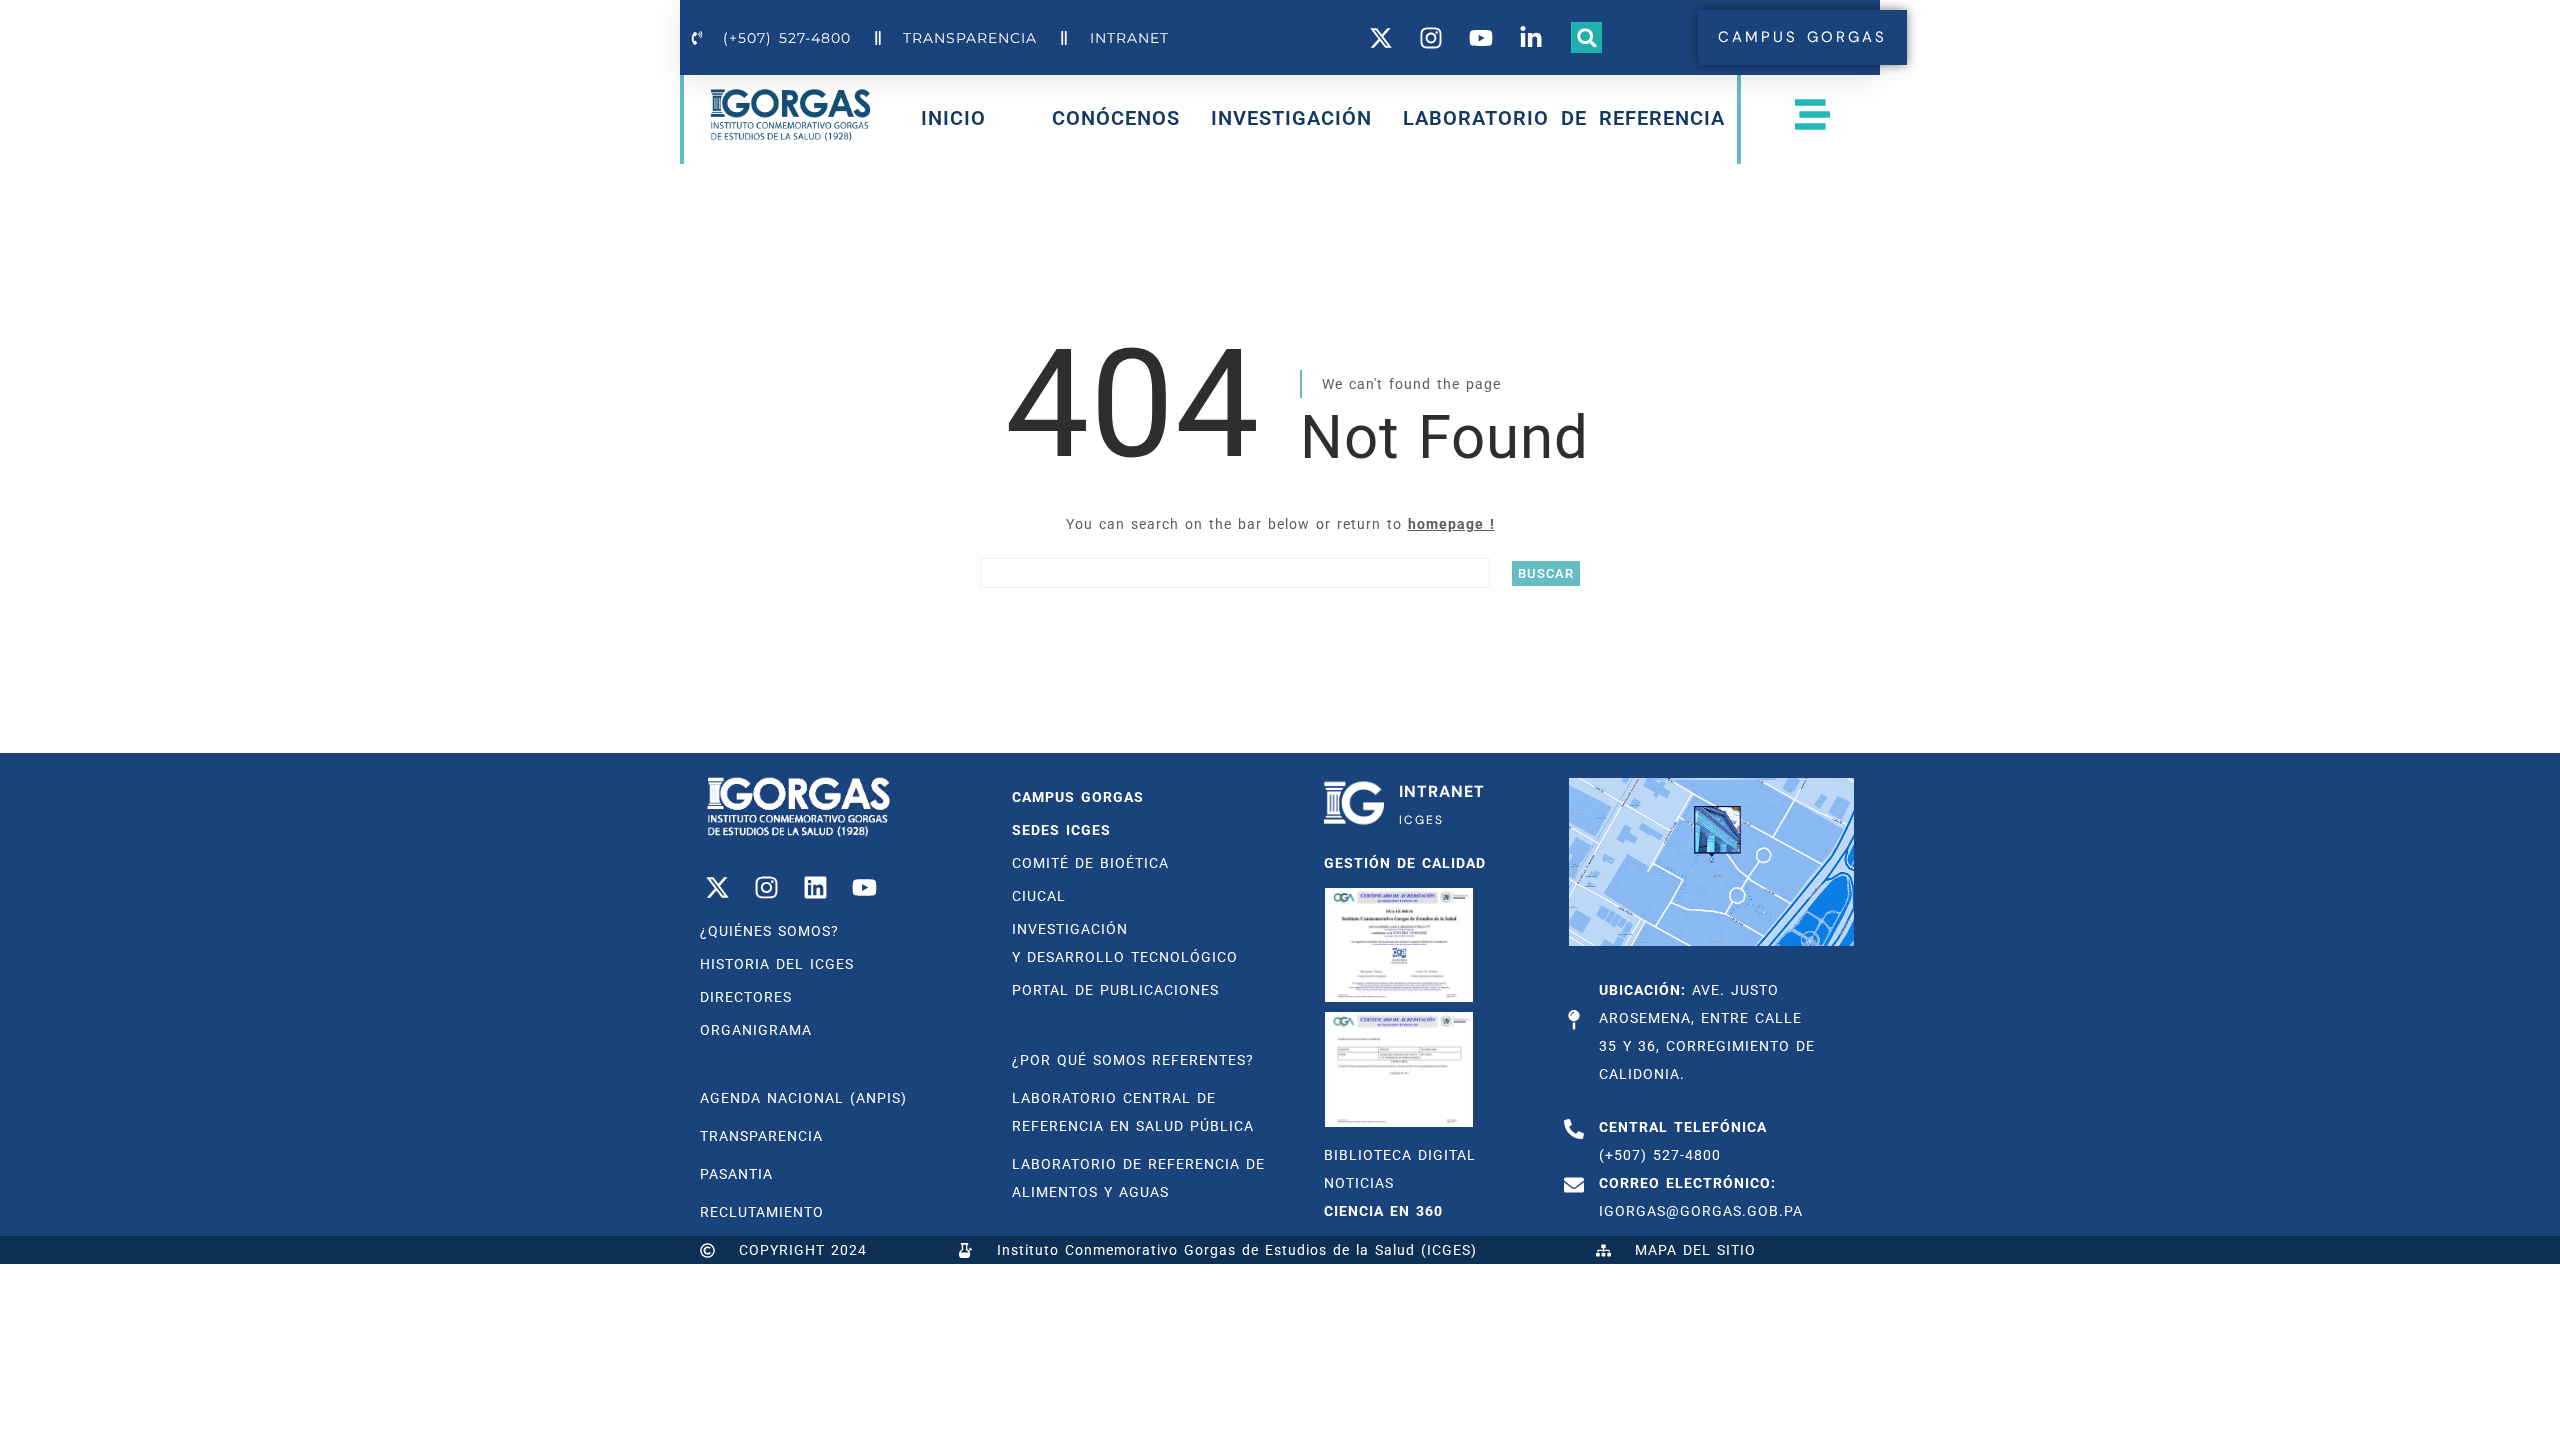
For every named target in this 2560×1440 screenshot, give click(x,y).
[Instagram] (766, 887)
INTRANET (1442, 791)
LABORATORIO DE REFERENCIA (1564, 118)
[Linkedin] (815, 887)
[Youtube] (864, 887)
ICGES (1421, 820)
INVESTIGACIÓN (1291, 118)
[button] (1587, 38)
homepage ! (1451, 524)
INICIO (953, 122)
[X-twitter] (717, 887)
